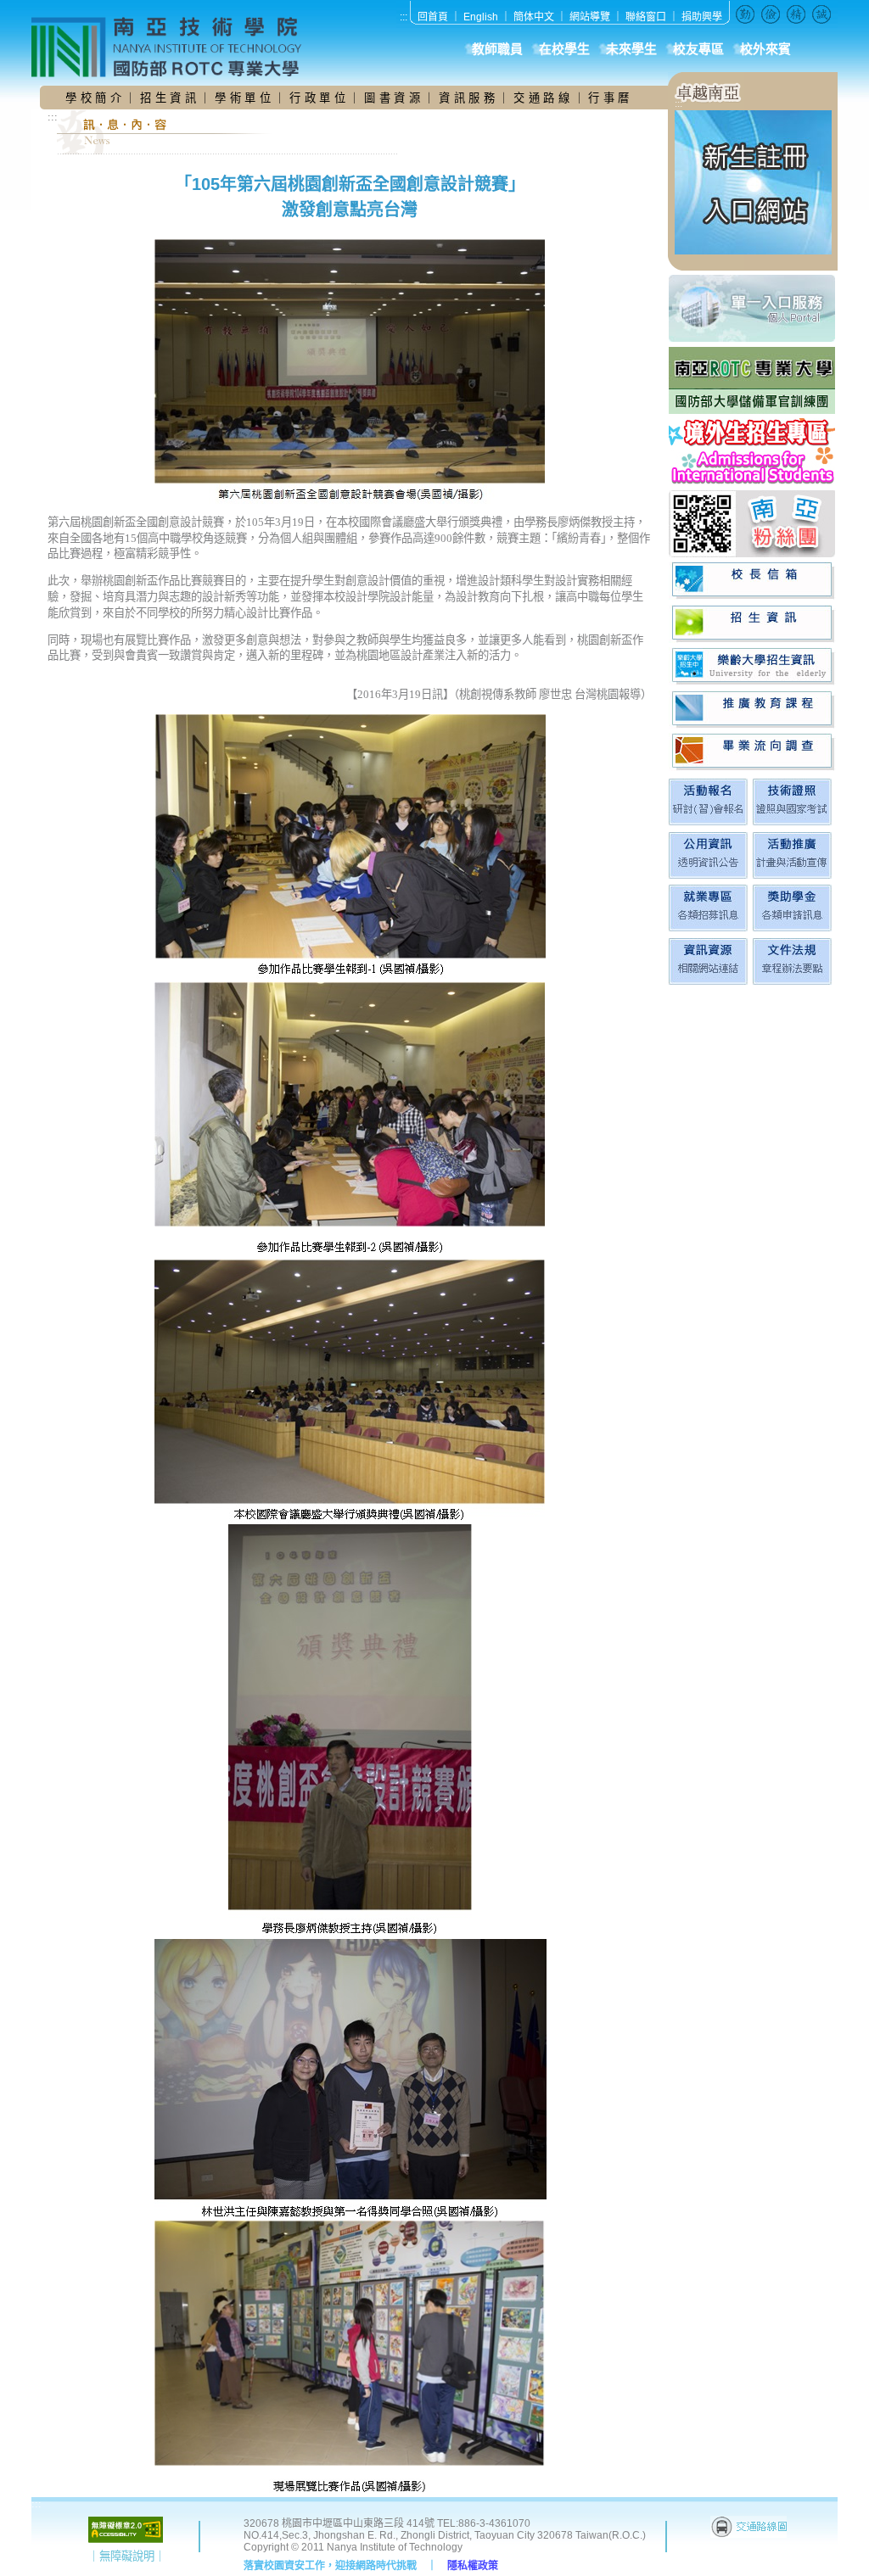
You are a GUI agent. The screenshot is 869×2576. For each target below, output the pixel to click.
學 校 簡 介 (95, 98)
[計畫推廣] (792, 875)
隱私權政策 (473, 2566)
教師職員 (497, 49)
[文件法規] (792, 981)
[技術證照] (792, 821)
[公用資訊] (708, 875)
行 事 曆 (609, 98)
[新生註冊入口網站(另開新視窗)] (753, 251)
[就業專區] (708, 928)
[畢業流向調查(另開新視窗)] (753, 752)
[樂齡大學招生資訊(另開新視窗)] (753, 666)
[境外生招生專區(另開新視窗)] (753, 452)
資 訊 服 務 (468, 98)
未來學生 (631, 49)
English (481, 17)
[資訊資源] (708, 981)
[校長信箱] (753, 581)
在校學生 (564, 49)
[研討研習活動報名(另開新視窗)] (708, 821)
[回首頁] (176, 47)
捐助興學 (702, 17)
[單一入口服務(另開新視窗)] (753, 308)
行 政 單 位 (319, 98)
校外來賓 (765, 49)
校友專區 (698, 49)
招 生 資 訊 (168, 98)
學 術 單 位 (243, 98)
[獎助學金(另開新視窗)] (792, 928)
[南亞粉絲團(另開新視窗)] (753, 524)
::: (404, 17)
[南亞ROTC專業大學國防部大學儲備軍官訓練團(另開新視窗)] (753, 380)
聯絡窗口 (646, 17)
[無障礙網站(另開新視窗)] (126, 2539)
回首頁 (433, 17)
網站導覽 (590, 17)
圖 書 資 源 (394, 98)
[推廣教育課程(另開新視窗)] (753, 710)
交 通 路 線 (543, 98)
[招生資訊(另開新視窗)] (753, 624)
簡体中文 (534, 17)
